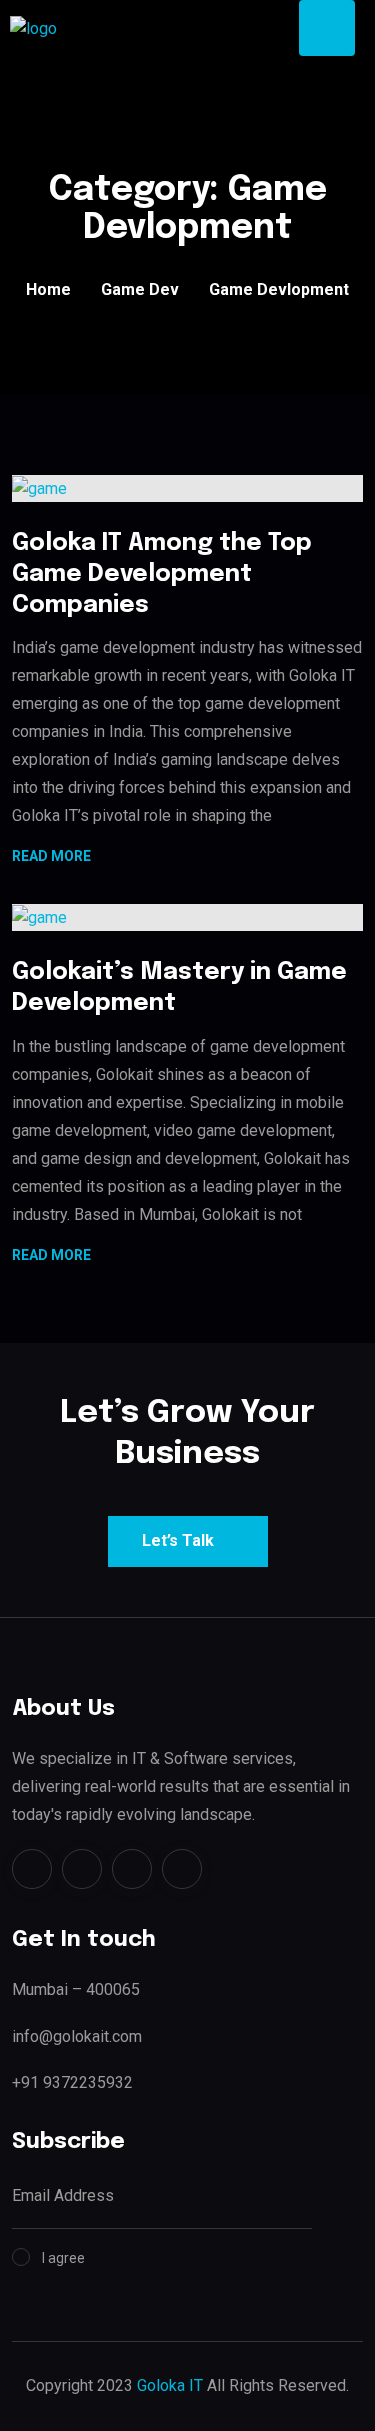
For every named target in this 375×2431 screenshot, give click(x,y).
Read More (51, 857)
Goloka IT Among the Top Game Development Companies (162, 574)
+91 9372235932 (72, 2082)
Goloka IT (170, 2385)
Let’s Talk (178, 1540)
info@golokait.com (77, 2036)
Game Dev (140, 289)
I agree (63, 2258)
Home (48, 289)
